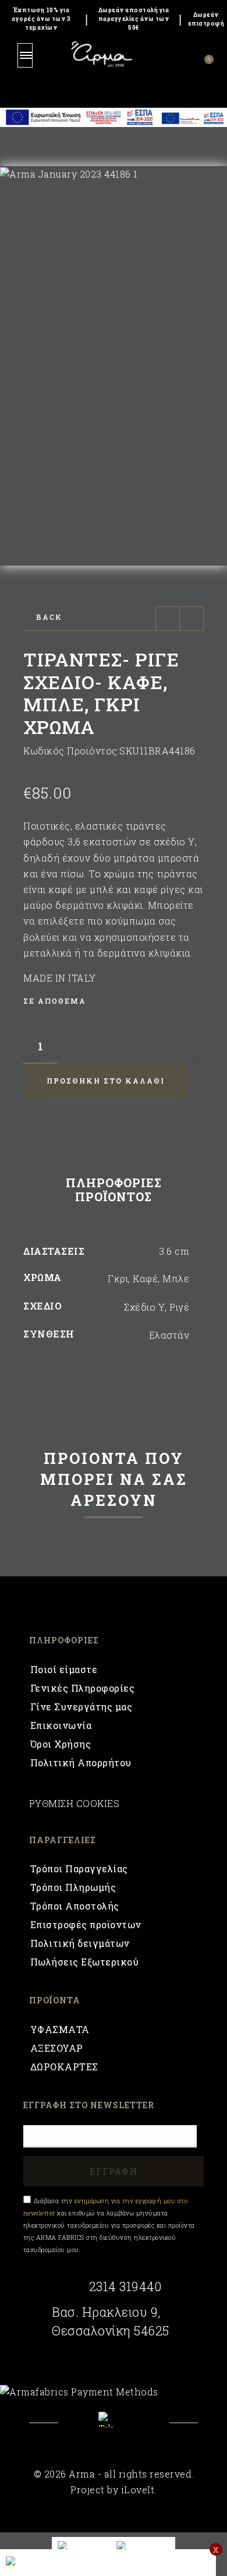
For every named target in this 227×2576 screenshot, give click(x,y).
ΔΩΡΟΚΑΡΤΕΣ (64, 2067)
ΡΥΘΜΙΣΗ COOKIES (75, 1803)
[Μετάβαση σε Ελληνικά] (143, 2545)
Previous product (168, 619)
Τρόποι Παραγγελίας (79, 1869)
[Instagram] (145, 2428)
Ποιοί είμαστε (64, 1669)
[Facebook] (83, 2428)
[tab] (114, 1192)
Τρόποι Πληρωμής (73, 1887)
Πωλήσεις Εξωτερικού (85, 1962)
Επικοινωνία (61, 1725)
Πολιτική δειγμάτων (80, 1943)
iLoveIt (138, 2489)
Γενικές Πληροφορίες (83, 1688)
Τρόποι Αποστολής (75, 1906)
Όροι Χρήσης (61, 1744)
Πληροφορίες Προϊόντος (114, 1190)
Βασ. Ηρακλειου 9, (106, 2312)
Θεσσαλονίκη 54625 (111, 2331)
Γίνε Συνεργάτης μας (81, 1707)
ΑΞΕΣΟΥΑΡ (57, 2048)
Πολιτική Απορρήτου (81, 1762)
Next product (191, 619)
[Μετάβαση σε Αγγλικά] (81, 2545)
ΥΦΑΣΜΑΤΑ (60, 2029)
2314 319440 (125, 2286)
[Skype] (114, 2420)
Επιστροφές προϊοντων (86, 1924)
